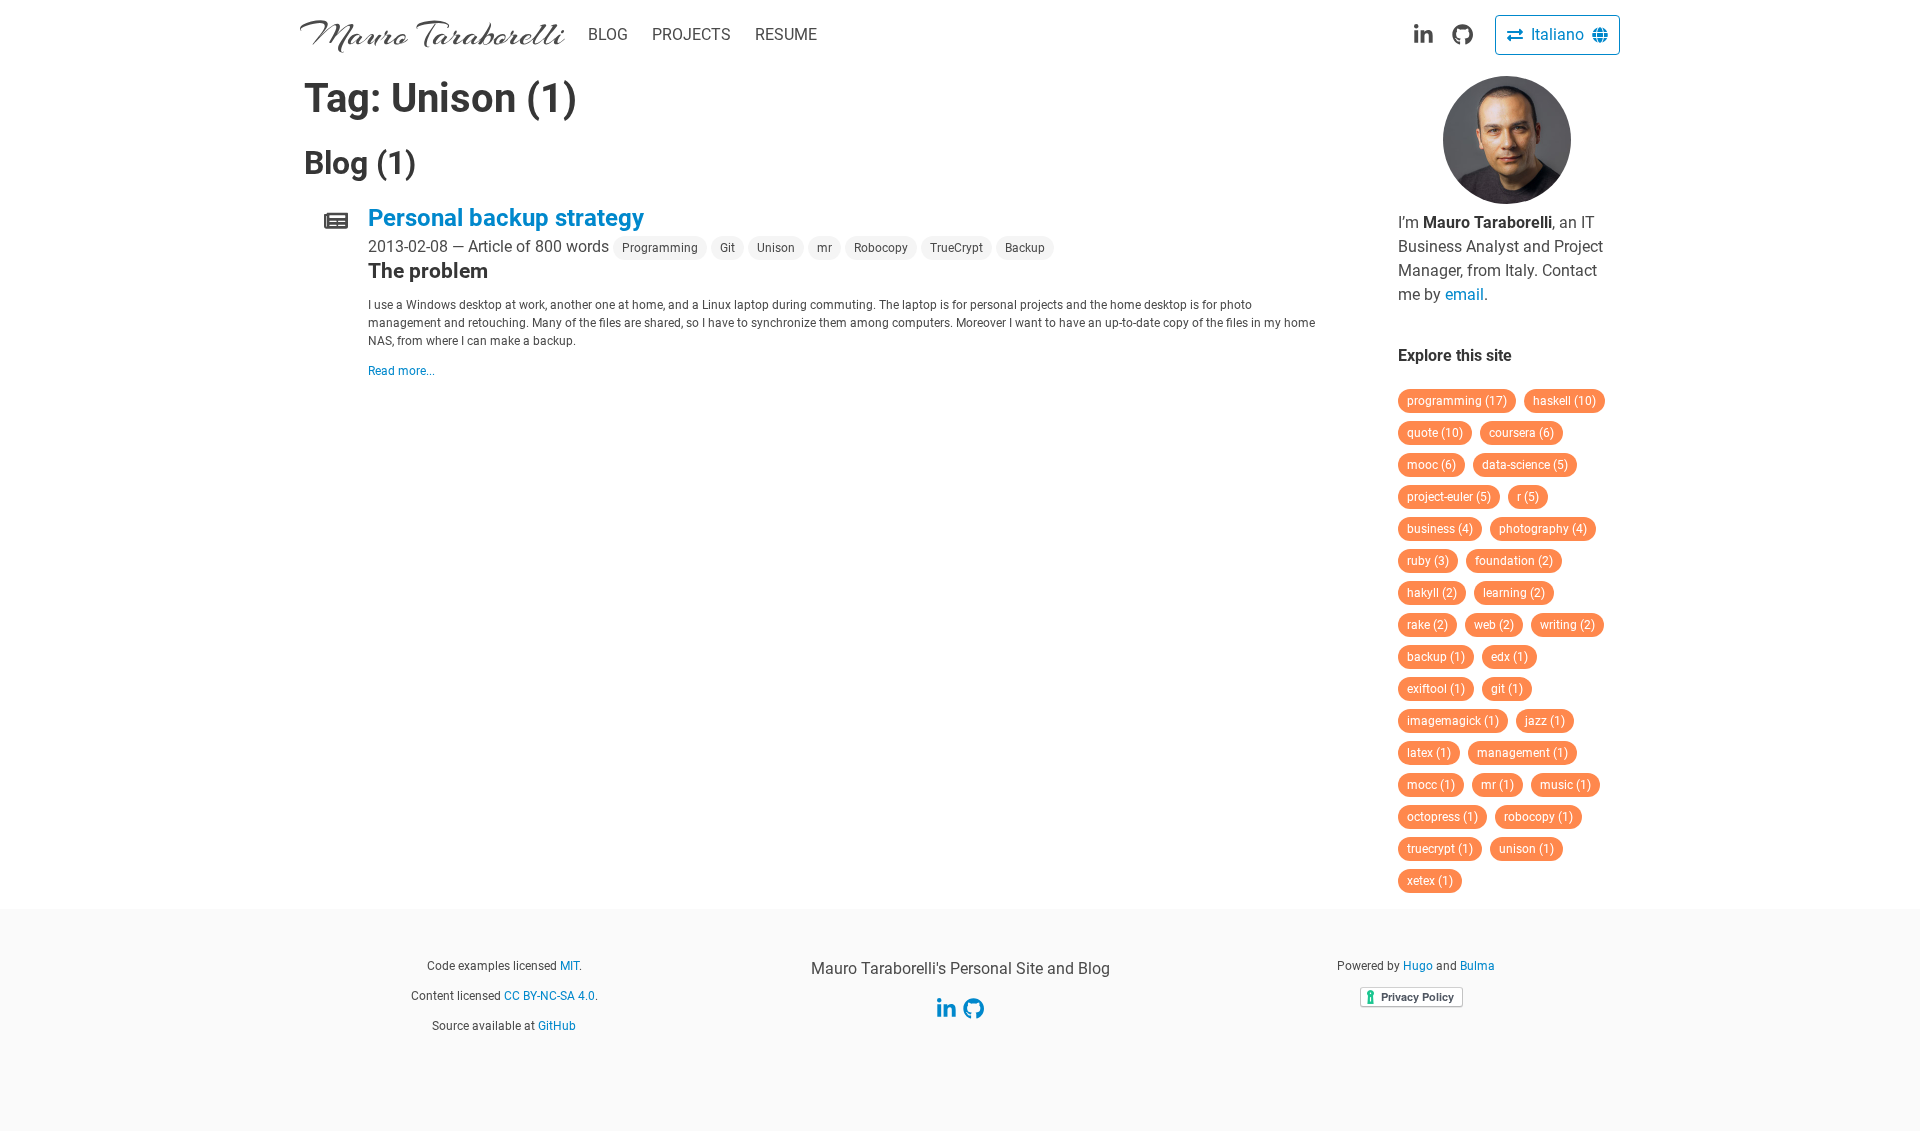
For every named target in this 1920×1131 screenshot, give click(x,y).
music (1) (1565, 785)
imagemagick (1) (1453, 721)
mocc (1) (1431, 785)
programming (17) (1457, 401)
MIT (569, 966)
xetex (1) (1430, 881)
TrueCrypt (956, 248)
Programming (660, 248)
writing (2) (1567, 625)
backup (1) (1436, 657)
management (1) (1522, 753)
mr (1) (1497, 785)
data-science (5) (1525, 465)
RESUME (786, 34)
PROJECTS (691, 34)
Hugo (1418, 966)
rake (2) (1427, 625)
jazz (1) (1545, 721)
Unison (776, 248)
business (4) (1440, 529)
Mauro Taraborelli (432, 34)
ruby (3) (1428, 561)
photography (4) (1543, 529)
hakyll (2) (1432, 593)
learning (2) (1514, 593)
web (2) (1494, 625)
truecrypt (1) (1440, 849)
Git (727, 248)
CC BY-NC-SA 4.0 (549, 996)
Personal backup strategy (506, 218)
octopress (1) (1442, 817)
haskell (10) (1564, 401)
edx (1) (1509, 657)
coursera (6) (1521, 433)
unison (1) (1526, 849)
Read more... (401, 371)
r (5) (1528, 497)
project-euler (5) (1449, 497)
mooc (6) (1431, 465)
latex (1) (1429, 753)
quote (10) (1435, 433)
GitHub (557, 1026)
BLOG (608, 34)
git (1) (1507, 689)
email (1464, 294)
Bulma (1477, 966)
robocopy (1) (1538, 817)
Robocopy (881, 248)
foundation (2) (1514, 561)
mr (824, 248)
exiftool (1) (1436, 689)
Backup (1025, 248)
